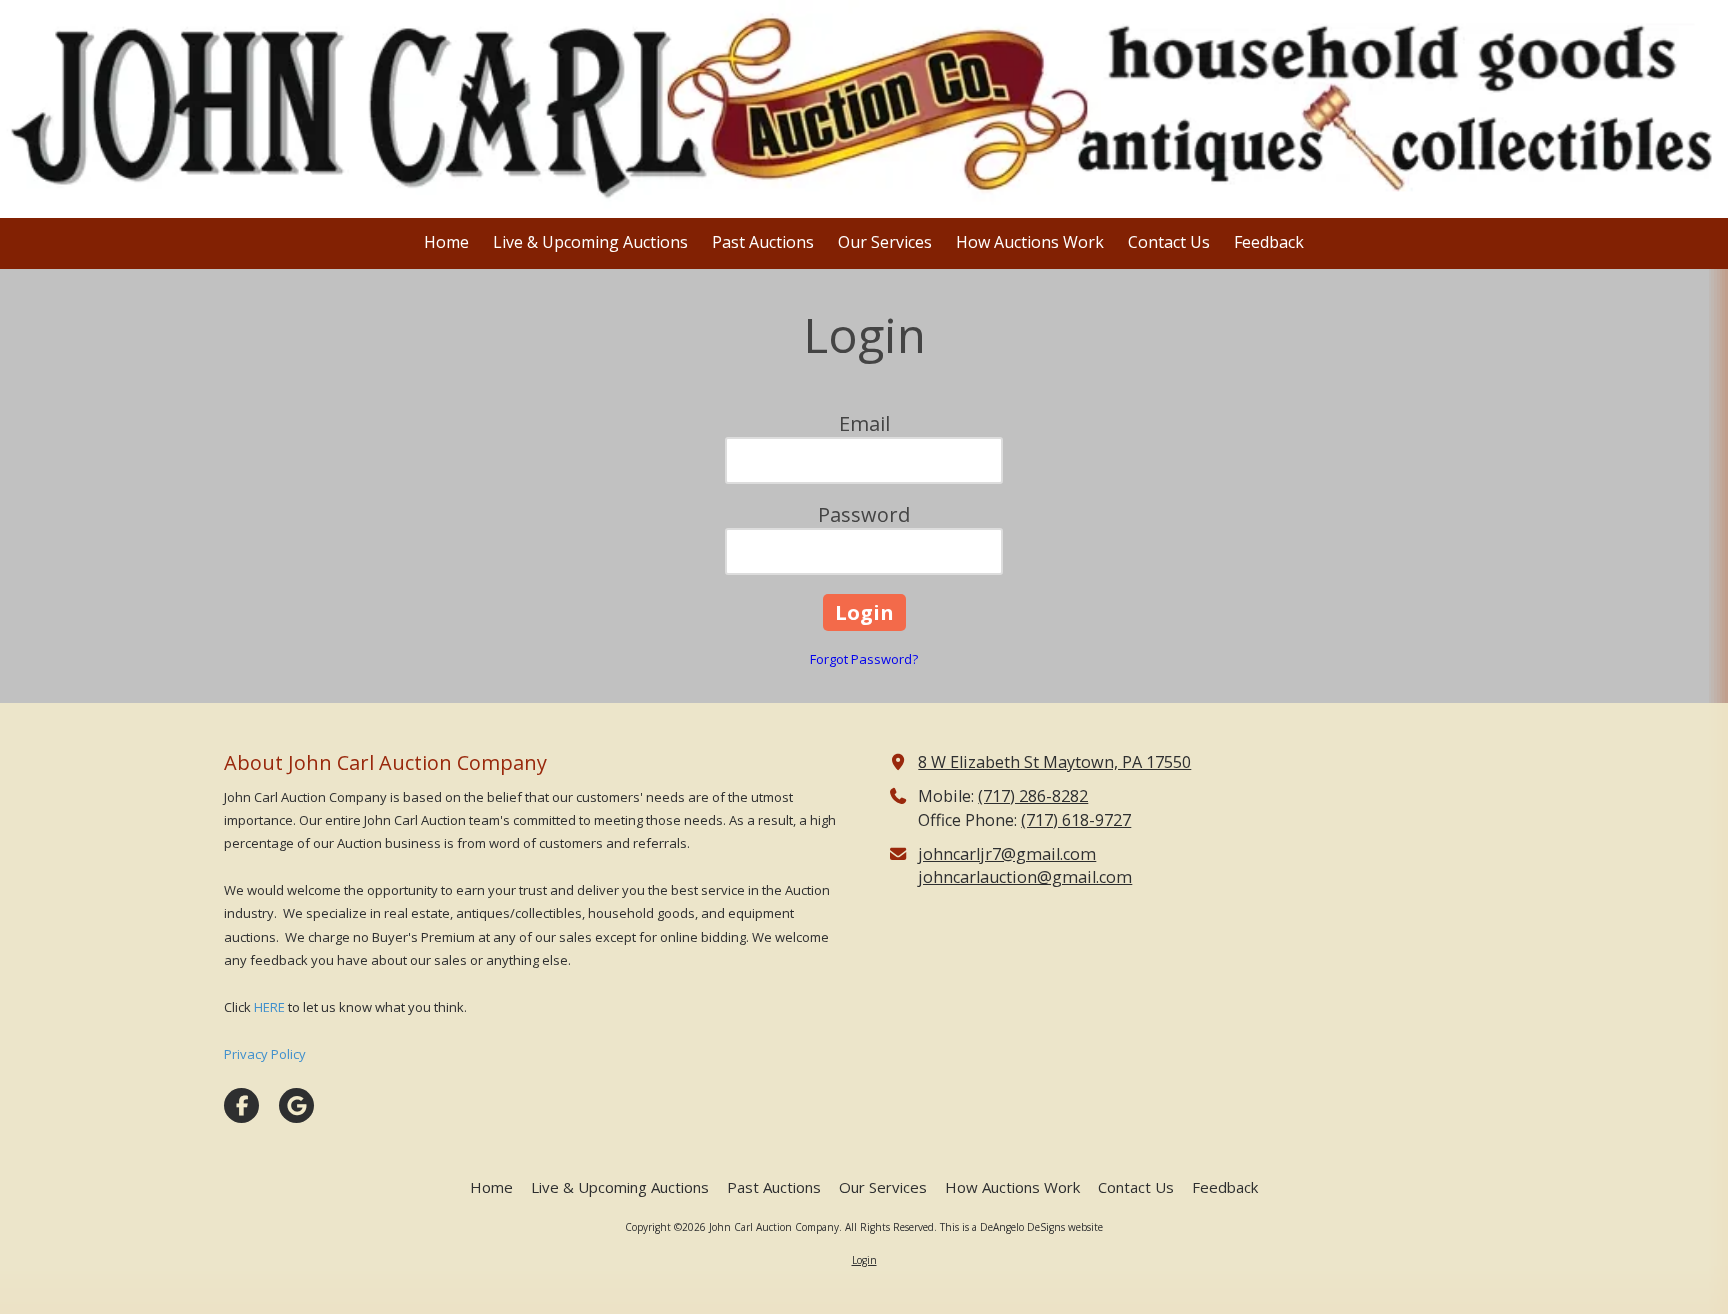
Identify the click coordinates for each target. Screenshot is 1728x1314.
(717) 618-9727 (1076, 820)
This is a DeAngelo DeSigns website (1021, 1227)
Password (864, 514)
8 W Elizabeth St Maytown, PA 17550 (1054, 762)
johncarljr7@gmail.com (1007, 854)
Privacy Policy (265, 1054)
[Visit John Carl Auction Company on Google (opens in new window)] (296, 1105)
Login (864, 1260)
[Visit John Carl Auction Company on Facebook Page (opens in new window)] (241, 1105)
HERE (269, 1007)
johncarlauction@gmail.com (1025, 877)
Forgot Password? (864, 659)
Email (864, 423)
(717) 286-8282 (1033, 796)
